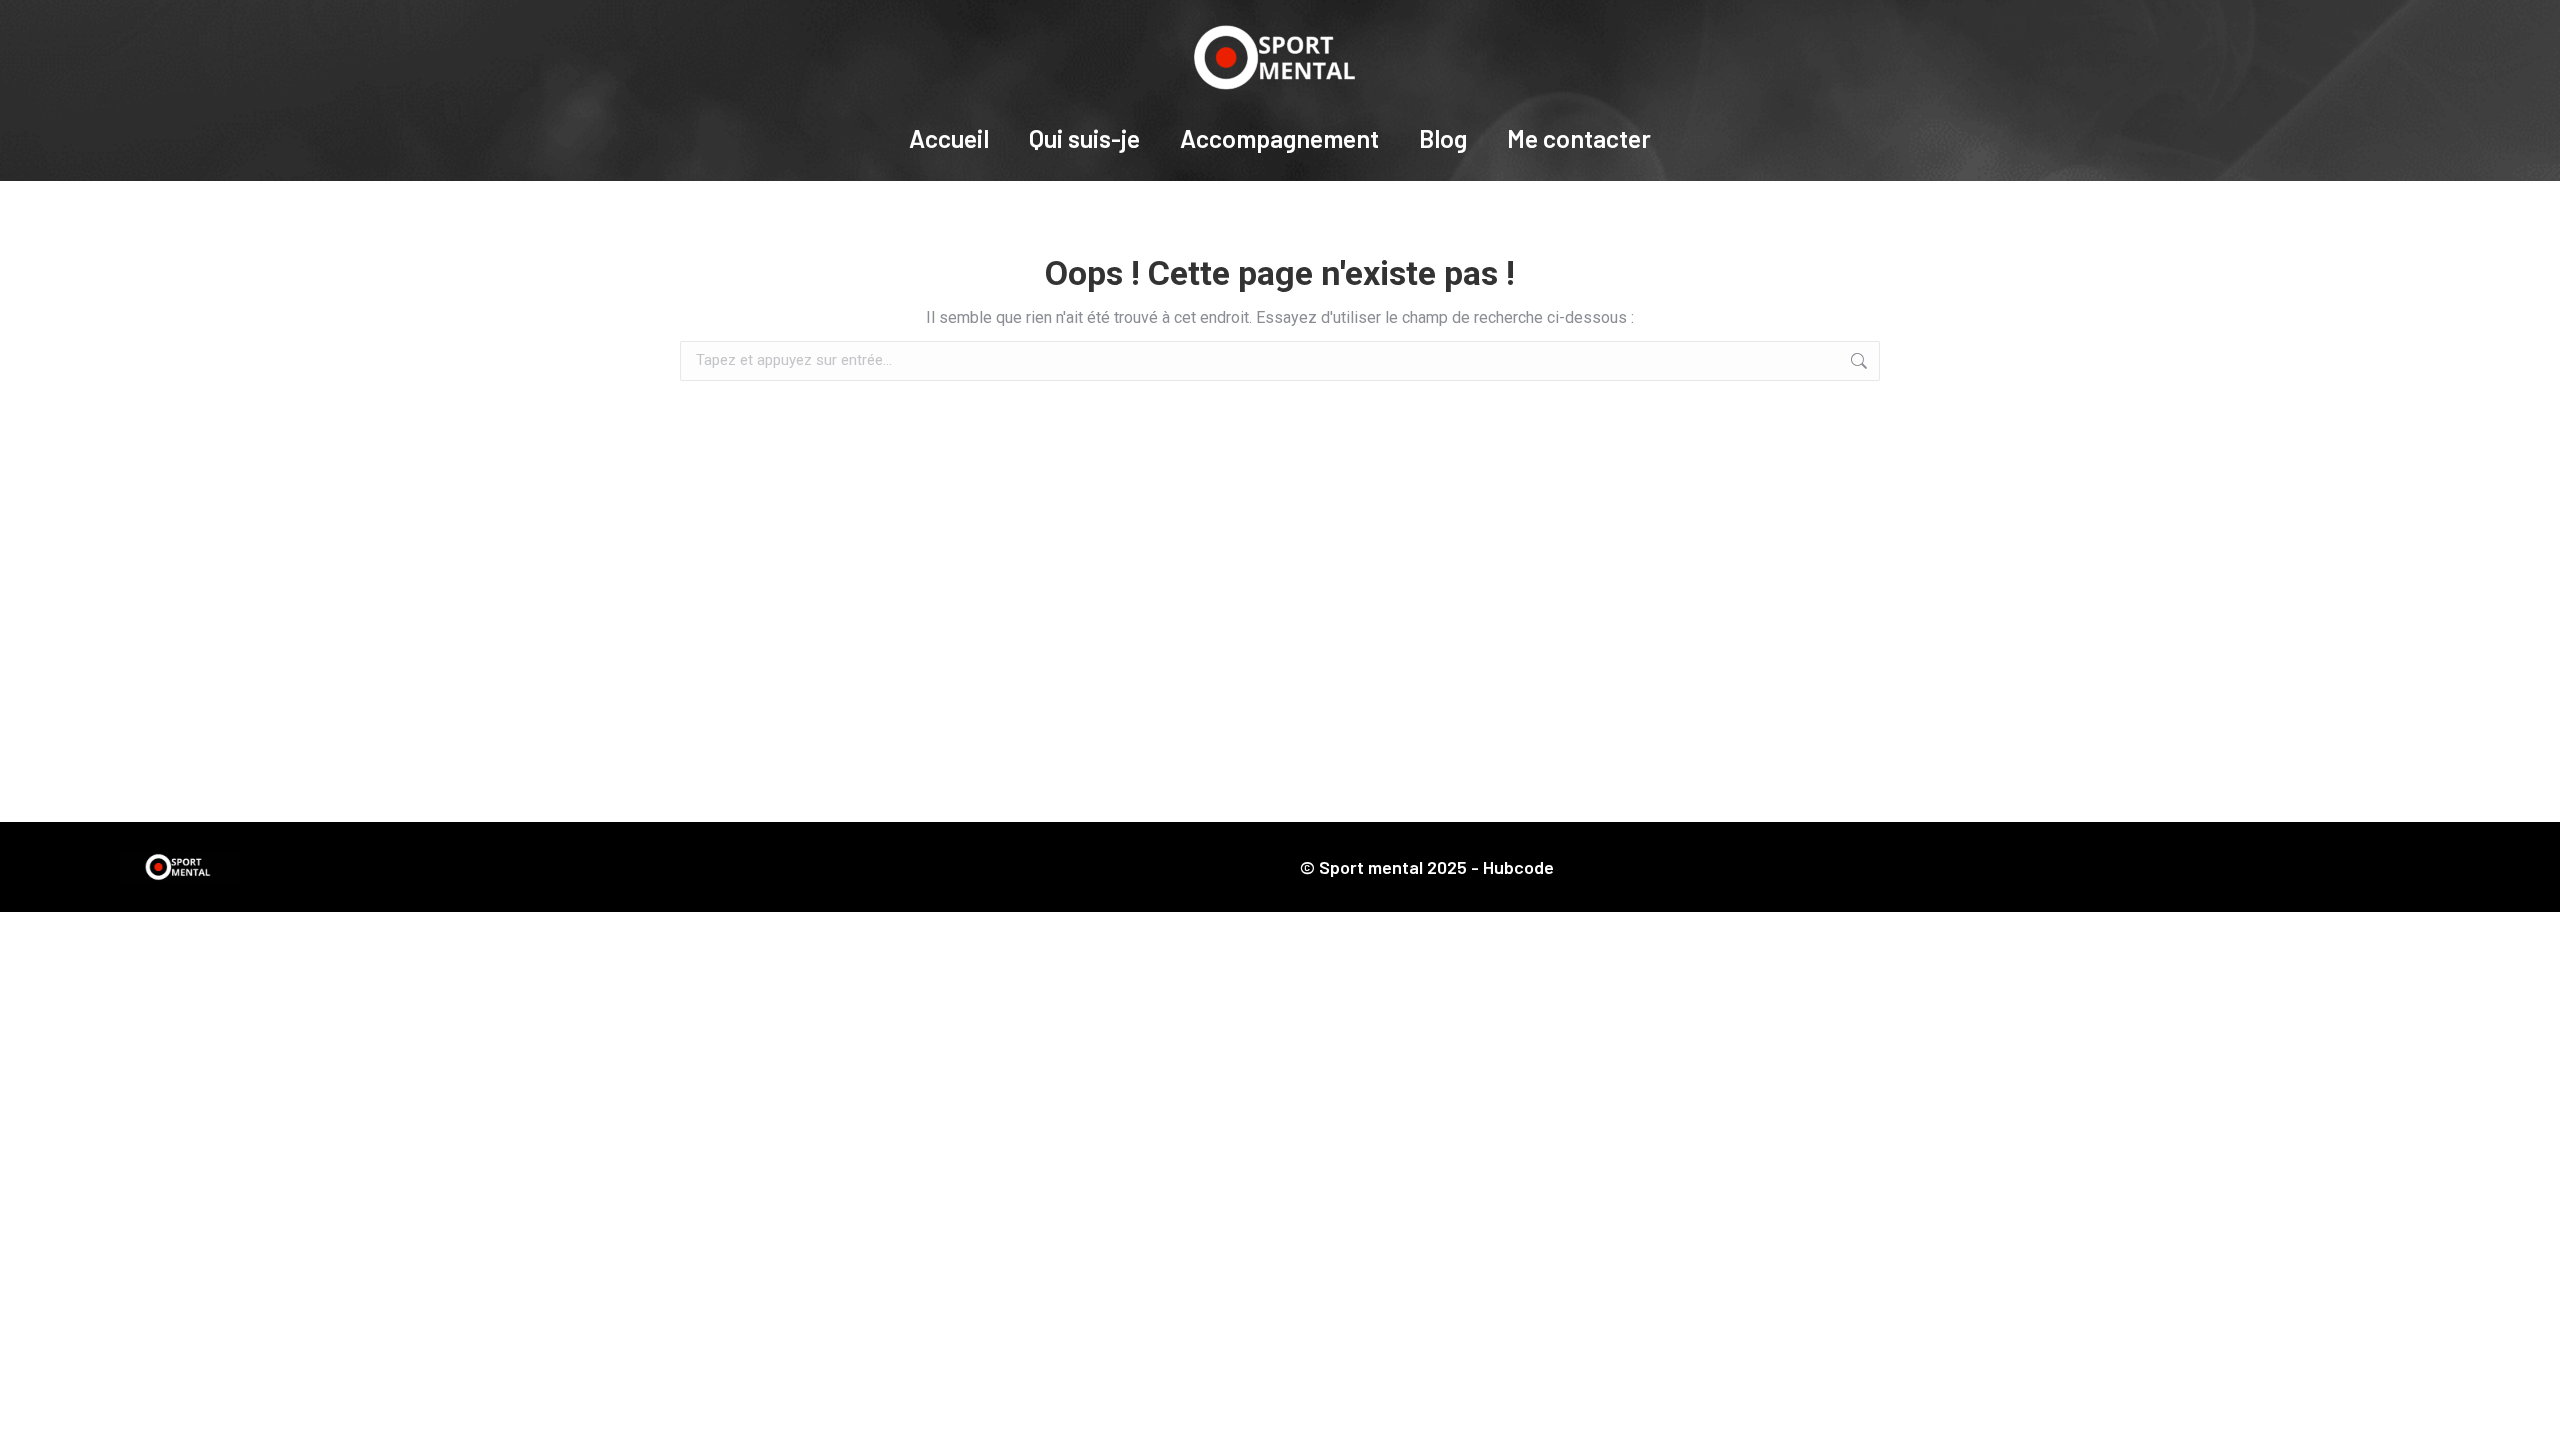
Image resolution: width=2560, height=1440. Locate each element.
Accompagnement (1279, 138)
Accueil (949, 138)
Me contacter (1579, 138)
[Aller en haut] (2530, 1410)
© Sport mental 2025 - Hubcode (1427, 867)
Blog (1443, 138)
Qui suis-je (1084, 138)
